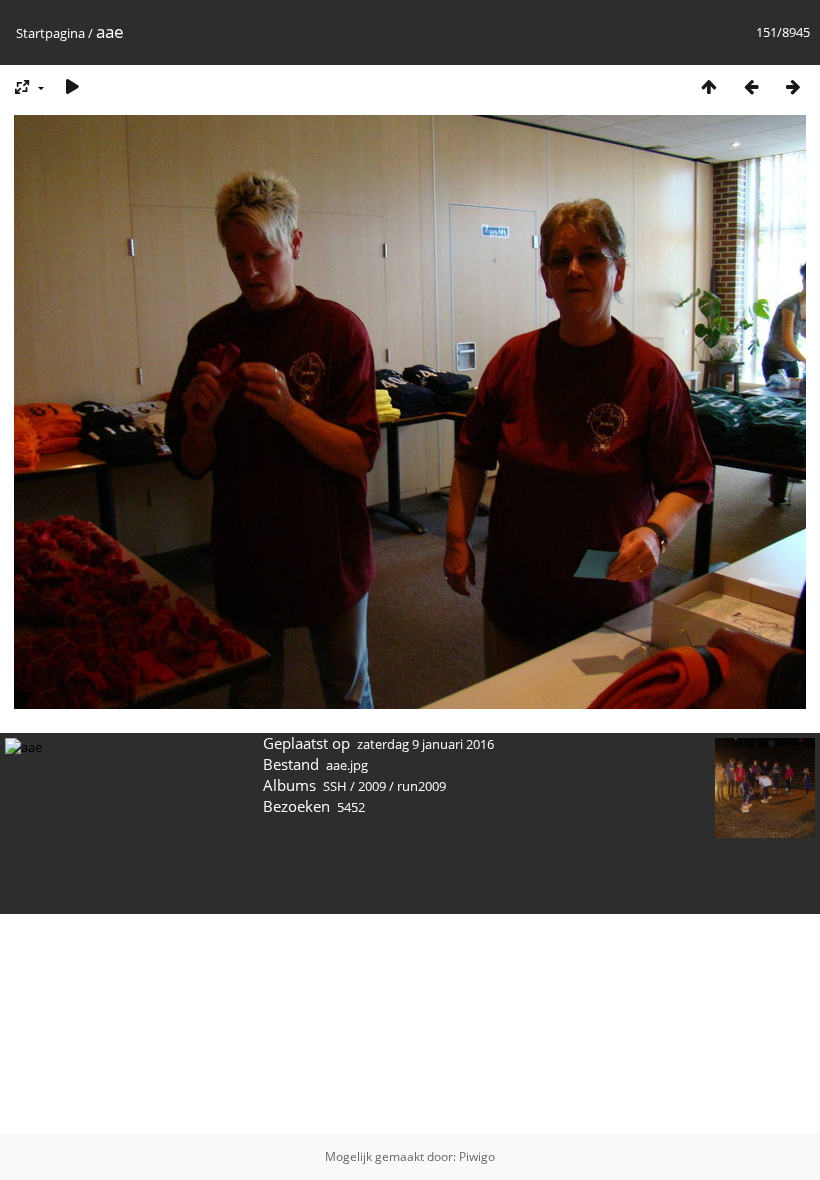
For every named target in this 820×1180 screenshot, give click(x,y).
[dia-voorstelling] (72, 86)
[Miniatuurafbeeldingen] (709, 86)
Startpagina (50, 33)
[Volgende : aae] (793, 86)
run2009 (421, 786)
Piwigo (477, 1156)
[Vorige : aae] (751, 86)
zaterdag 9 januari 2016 (425, 744)
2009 (372, 786)
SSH (335, 786)
